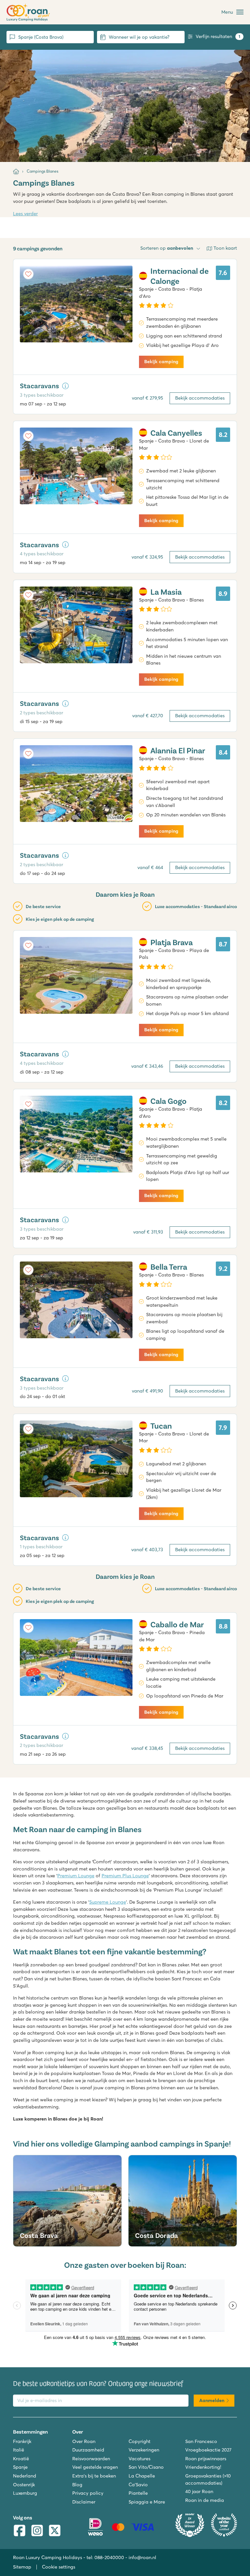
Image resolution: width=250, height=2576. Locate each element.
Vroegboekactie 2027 (208, 2450)
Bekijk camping (161, 362)
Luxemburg (25, 2493)
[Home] (16, 171)
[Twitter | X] (55, 2531)
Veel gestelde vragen (95, 2467)
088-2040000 (109, 2557)
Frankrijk (22, 2441)
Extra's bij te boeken (94, 2476)
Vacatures (139, 2459)
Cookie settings (59, 2567)
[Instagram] (37, 2531)
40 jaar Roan (199, 2491)
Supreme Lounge (108, 1902)
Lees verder (25, 214)
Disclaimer (84, 2502)
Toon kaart (225, 248)
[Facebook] (20, 2531)
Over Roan (84, 2441)
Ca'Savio (138, 2485)
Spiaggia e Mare (147, 2502)
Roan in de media (205, 2500)
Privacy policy (88, 2493)
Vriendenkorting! (203, 2467)
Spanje (20, 2467)
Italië (19, 2450)
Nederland (25, 2476)
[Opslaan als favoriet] (28, 274)
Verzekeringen (144, 2450)
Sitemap (22, 2567)
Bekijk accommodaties (200, 398)
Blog (77, 2485)
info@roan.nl (142, 2557)
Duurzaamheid (88, 2450)
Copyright (139, 2441)
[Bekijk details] (65, 386)
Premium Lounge (76, 1876)
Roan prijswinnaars (206, 2459)
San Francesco (201, 2441)
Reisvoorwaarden (91, 2459)
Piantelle (138, 2493)
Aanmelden (212, 2400)
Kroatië (21, 2459)
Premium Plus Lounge (125, 1876)
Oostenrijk (24, 2485)
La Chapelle (142, 2476)
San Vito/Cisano (146, 2467)
